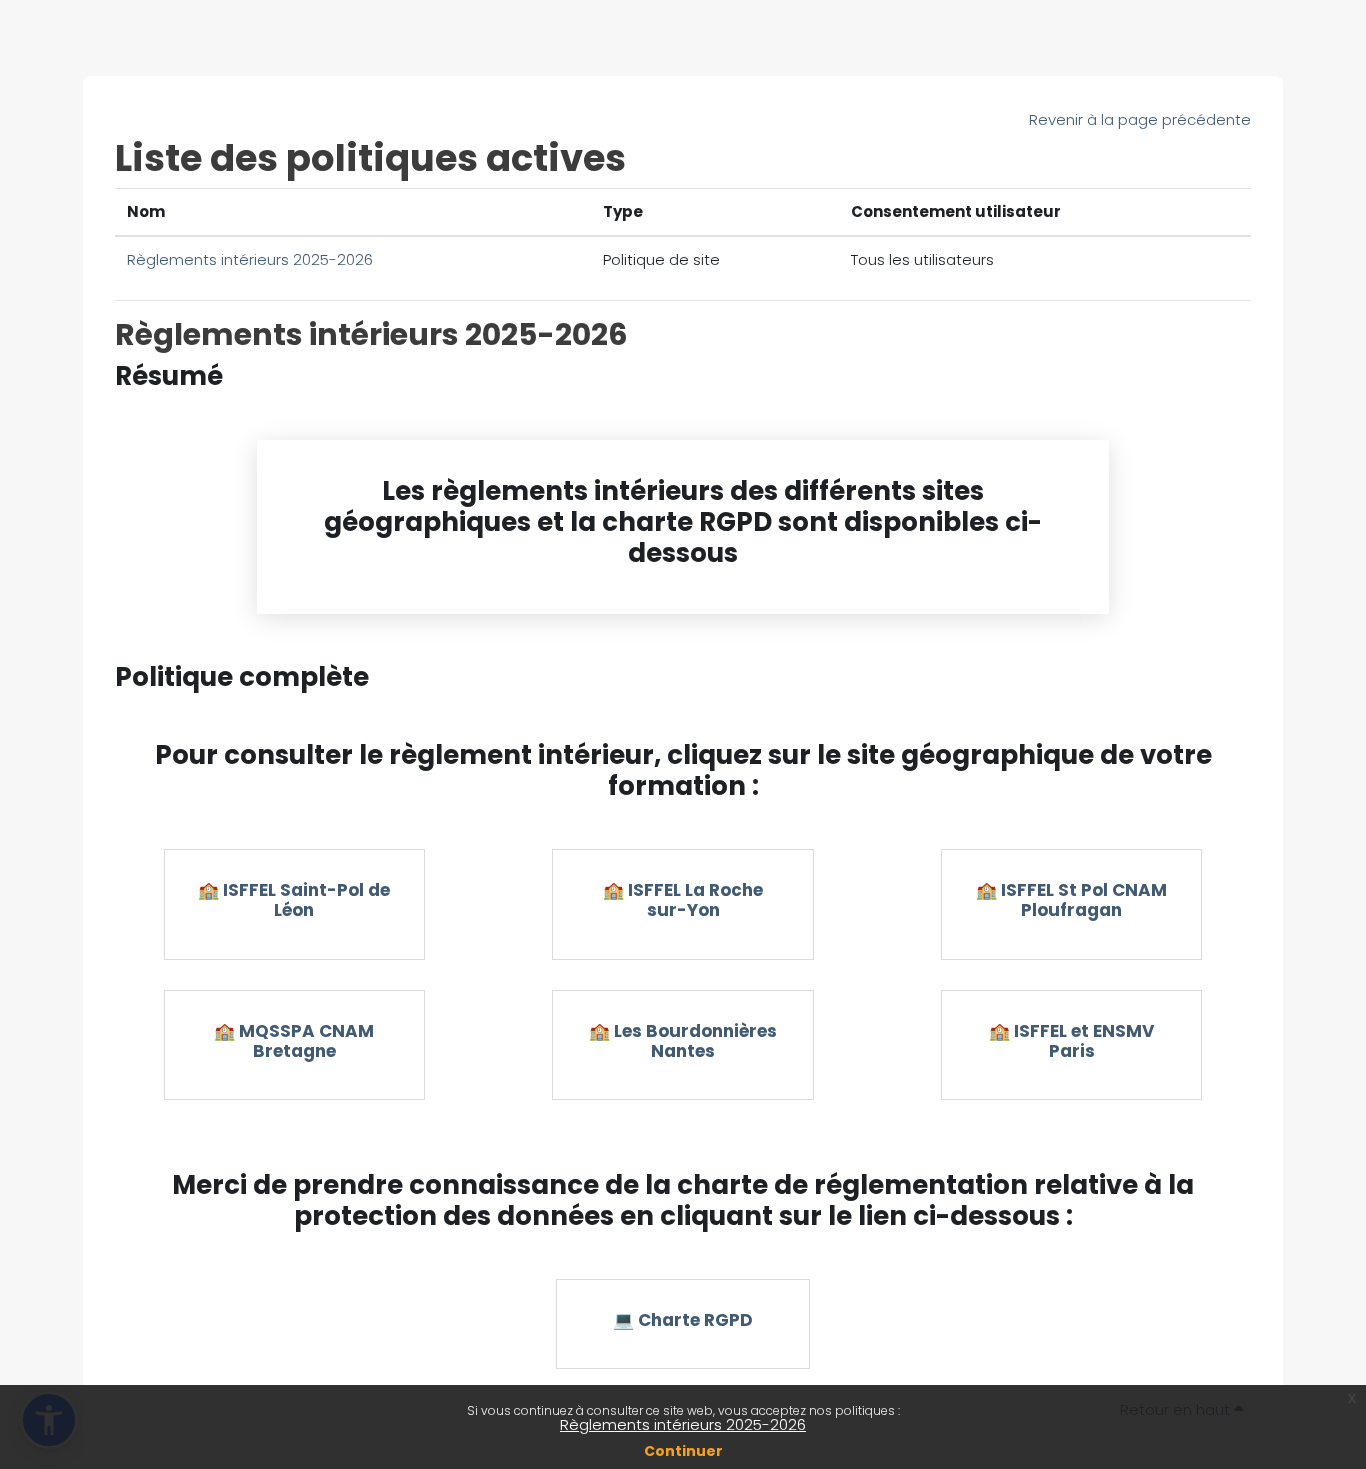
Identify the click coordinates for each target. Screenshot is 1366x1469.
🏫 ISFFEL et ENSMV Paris (1071, 1041)
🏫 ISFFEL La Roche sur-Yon (683, 900)
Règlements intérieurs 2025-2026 (683, 1424)
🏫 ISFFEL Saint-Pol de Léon (294, 900)
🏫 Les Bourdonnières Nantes (683, 1041)
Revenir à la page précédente (1140, 119)
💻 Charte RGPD (683, 1320)
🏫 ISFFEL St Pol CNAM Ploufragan (1071, 900)
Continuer (683, 1451)
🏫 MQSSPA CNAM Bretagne (294, 1041)
